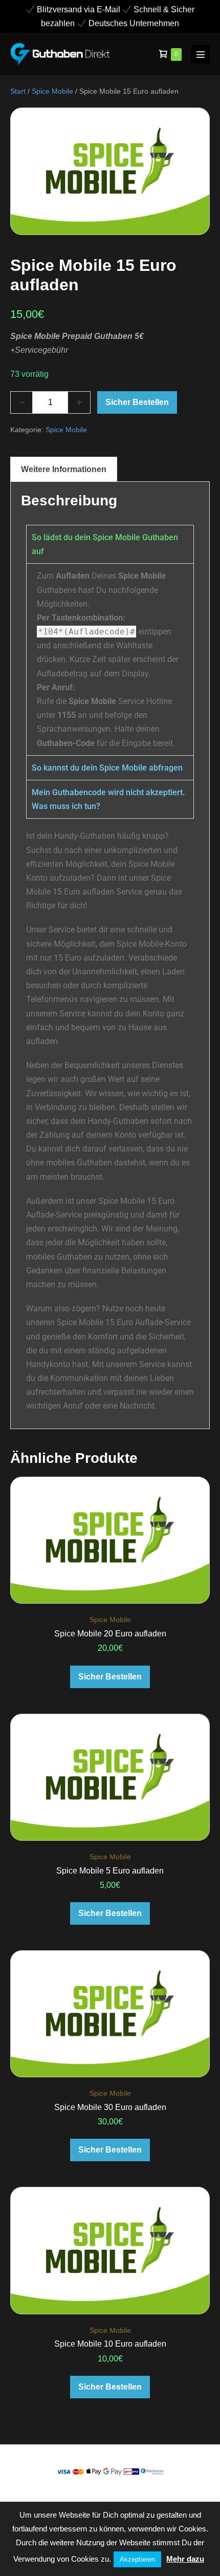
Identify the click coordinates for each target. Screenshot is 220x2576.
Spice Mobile (52, 91)
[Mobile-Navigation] (201, 54)
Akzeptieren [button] (137, 2559)
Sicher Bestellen (137, 402)
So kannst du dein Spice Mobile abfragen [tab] (107, 768)
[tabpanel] (110, 659)
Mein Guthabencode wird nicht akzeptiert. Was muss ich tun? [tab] (108, 799)
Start (18, 91)
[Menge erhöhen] (79, 402)
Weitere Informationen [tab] (64, 469)
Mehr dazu (185, 2559)
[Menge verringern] (21, 402)
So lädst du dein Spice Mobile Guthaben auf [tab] (105, 544)
